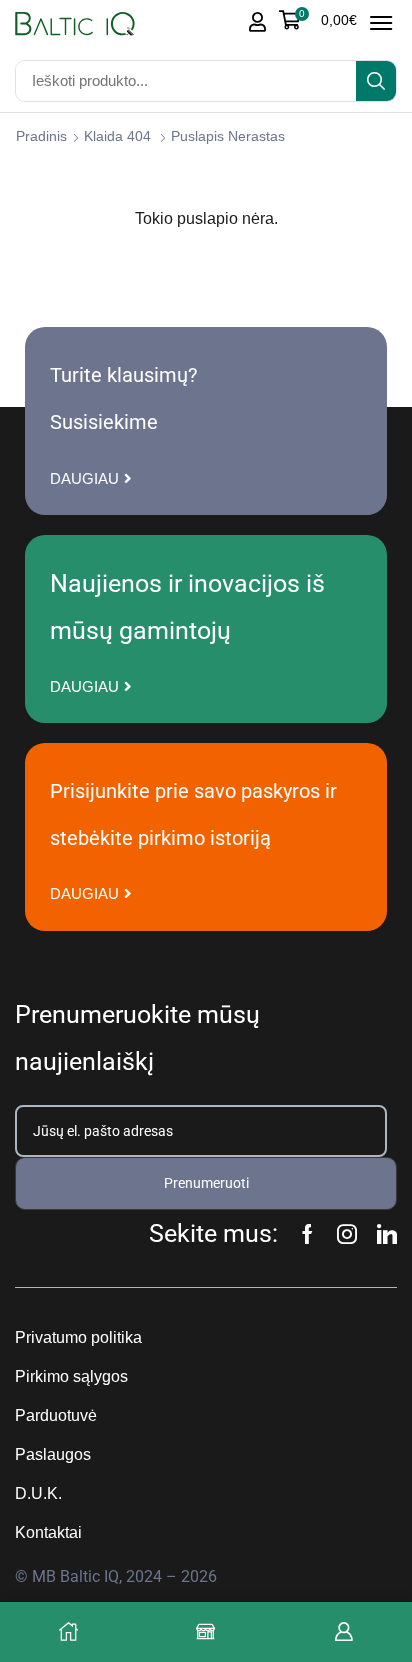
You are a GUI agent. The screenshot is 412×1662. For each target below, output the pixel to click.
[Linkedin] (387, 1234)
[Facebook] (307, 1234)
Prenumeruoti (206, 1183)
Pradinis (41, 136)
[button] (318, 20)
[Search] (376, 81)
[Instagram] (347, 1234)
